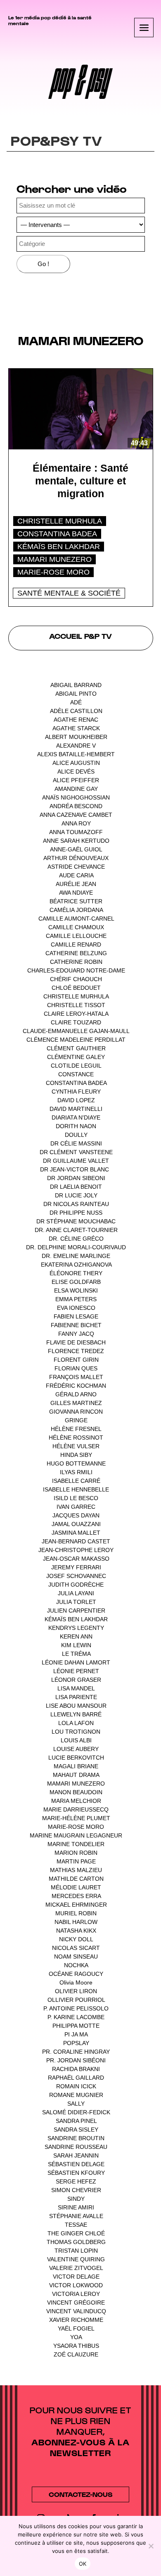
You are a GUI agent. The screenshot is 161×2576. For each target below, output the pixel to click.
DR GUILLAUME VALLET (76, 1161)
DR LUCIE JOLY (76, 1195)
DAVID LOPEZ (76, 1100)
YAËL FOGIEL (76, 2328)
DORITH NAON (76, 1126)
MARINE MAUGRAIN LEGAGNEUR (76, 1835)
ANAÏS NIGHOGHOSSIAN (76, 797)
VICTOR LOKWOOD (76, 2285)
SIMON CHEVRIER (76, 2190)
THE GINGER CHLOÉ (76, 2233)
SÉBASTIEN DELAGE (76, 2164)
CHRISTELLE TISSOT (76, 1005)
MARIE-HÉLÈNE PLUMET (76, 1818)
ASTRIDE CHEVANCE (76, 867)
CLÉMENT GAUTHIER (76, 1048)
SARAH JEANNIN (76, 2155)
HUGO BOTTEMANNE (76, 1463)
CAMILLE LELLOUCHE (76, 936)
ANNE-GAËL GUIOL (76, 849)
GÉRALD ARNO (76, 1394)
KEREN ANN (76, 1636)
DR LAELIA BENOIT (76, 1187)
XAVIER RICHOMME (76, 2320)
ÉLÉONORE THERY (76, 1273)
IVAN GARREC (76, 1507)
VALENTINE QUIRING (76, 2259)
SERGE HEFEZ (76, 2181)
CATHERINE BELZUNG (76, 953)
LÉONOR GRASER (76, 1680)
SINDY (76, 2199)
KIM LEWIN (76, 1645)
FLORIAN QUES (76, 1368)
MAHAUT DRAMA (76, 1775)
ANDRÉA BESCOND (76, 806)
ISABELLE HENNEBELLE (76, 1489)
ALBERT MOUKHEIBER (76, 737)
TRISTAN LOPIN (76, 2251)
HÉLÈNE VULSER (76, 1446)
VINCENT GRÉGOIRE (76, 2303)
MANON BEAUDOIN (76, 1792)
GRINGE (76, 1420)
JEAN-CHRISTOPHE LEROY (76, 1550)
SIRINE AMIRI (76, 2207)
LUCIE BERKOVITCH (76, 1758)
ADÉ (76, 702)
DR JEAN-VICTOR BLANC (75, 1169)
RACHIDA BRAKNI (76, 2069)
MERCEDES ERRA (76, 1896)
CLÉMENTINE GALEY (76, 1057)
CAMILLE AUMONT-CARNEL (76, 919)
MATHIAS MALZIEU (76, 1870)
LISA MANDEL (76, 1688)
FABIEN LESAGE (76, 1316)
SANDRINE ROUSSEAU (76, 2147)
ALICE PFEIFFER (76, 780)
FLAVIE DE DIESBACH (76, 1342)
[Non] (151, 2546)
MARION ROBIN (76, 1853)
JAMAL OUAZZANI (76, 1524)
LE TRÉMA (76, 1654)
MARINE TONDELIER (76, 1844)
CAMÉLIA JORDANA (76, 910)
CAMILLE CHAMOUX (76, 927)
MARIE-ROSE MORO (53, 572)
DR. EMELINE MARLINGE (76, 1256)
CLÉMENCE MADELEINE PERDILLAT (76, 1040)
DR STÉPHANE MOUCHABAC (76, 1221)
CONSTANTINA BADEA (57, 534)
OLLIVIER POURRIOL (76, 2000)
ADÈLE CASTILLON (76, 711)
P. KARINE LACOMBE (76, 2017)
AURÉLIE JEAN (76, 884)
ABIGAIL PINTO (76, 694)
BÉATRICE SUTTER (76, 901)
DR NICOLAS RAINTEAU (76, 1204)
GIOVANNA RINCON (76, 1412)
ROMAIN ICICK (76, 2086)
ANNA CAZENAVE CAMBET (76, 815)
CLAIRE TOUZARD (76, 1022)
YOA (76, 2337)
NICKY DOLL (76, 1939)
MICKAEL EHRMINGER (76, 1905)
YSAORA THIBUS (76, 2346)
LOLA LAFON (76, 1723)
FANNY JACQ (76, 1334)
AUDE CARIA (76, 875)
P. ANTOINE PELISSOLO (76, 2008)
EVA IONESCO (76, 1308)
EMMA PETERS (76, 1299)
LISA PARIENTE (76, 1697)
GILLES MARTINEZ (76, 1403)
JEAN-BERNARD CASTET (76, 1541)
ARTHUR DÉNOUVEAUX (76, 858)
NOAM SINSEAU (76, 1957)
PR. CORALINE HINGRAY (76, 2052)
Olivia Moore (76, 1982)
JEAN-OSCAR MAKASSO (76, 1559)
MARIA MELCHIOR (76, 1801)
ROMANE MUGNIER (76, 2095)
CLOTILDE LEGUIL (76, 1066)
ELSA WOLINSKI (76, 1290)
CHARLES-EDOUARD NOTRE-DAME (76, 970)
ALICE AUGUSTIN (76, 763)
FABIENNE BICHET (76, 1325)
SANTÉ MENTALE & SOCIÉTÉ (69, 593)
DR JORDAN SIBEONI (76, 1178)
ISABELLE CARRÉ (76, 1481)
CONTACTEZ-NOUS (80, 2494)
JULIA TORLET (76, 1602)
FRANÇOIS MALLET (76, 1377)
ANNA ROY (76, 823)
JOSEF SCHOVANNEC (76, 1576)
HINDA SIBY (76, 1455)
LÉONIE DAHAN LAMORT (76, 1662)
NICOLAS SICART (76, 1948)
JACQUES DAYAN (76, 1515)
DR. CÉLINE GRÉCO (76, 1239)
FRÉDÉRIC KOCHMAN (76, 1386)
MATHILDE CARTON (76, 1879)
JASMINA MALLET (76, 1533)
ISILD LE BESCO (76, 1498)
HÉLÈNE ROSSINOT (76, 1438)
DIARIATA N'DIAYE (76, 1117)
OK (83, 2564)
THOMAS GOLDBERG (76, 2242)
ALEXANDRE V (76, 746)
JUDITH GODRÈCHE (76, 1585)
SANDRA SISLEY (76, 2130)
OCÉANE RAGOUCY (76, 1974)
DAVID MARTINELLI (76, 1109)
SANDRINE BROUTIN (76, 2138)
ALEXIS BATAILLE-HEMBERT (76, 754)
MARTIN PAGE (76, 1861)
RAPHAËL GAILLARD (76, 2078)
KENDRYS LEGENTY (76, 1628)
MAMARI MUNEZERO (54, 559)
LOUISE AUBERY (76, 1749)
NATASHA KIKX (76, 1931)
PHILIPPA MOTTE (76, 2026)
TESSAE (76, 2225)
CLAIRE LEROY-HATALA (76, 1014)
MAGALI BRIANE (76, 1766)
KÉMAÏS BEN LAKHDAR (59, 547)
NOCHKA (76, 1965)
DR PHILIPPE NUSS (76, 1213)
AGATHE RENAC (76, 720)
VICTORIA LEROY (76, 2294)
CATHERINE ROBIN (76, 962)
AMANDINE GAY (76, 789)
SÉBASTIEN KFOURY (76, 2173)
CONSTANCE (76, 1074)
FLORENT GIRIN (76, 1360)
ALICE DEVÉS (76, 771)
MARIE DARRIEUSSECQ (76, 1809)
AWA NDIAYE (76, 893)
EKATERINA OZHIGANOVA (76, 1265)
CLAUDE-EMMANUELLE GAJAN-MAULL (76, 1031)
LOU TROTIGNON (76, 1732)
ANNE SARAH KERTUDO (76, 841)
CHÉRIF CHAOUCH (76, 979)
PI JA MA (76, 2034)
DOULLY (76, 1135)
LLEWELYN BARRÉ (76, 1714)
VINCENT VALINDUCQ (76, 2311)
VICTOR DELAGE (76, 2277)
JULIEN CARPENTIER (76, 1611)
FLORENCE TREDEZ (76, 1351)
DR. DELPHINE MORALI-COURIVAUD (76, 1247)
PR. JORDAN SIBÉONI (76, 2060)
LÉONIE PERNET (76, 1671)
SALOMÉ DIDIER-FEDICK (76, 2112)
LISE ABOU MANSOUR (76, 1706)
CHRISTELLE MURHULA (60, 521)
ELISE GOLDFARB (76, 1282)
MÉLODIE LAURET (76, 1887)
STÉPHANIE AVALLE (76, 2216)
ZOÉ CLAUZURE (76, 2354)
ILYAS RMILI (76, 1472)
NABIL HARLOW (76, 1922)
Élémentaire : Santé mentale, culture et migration (80, 481)
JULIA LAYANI (76, 1593)
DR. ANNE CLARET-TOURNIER (76, 1230)
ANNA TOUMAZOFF (76, 832)
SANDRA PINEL (76, 2121)
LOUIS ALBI (76, 1740)
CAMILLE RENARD (76, 944)
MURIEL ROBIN (76, 1913)
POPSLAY (76, 2043)
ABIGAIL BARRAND (76, 685)
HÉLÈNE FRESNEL (76, 1429)
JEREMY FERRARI (76, 1567)
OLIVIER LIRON (76, 1991)
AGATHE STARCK (76, 728)
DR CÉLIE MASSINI (76, 1143)
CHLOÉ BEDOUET (76, 988)
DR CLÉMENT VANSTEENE (76, 1152)
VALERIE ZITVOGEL (76, 2268)
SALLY (76, 2104)
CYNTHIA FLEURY (76, 1092)
